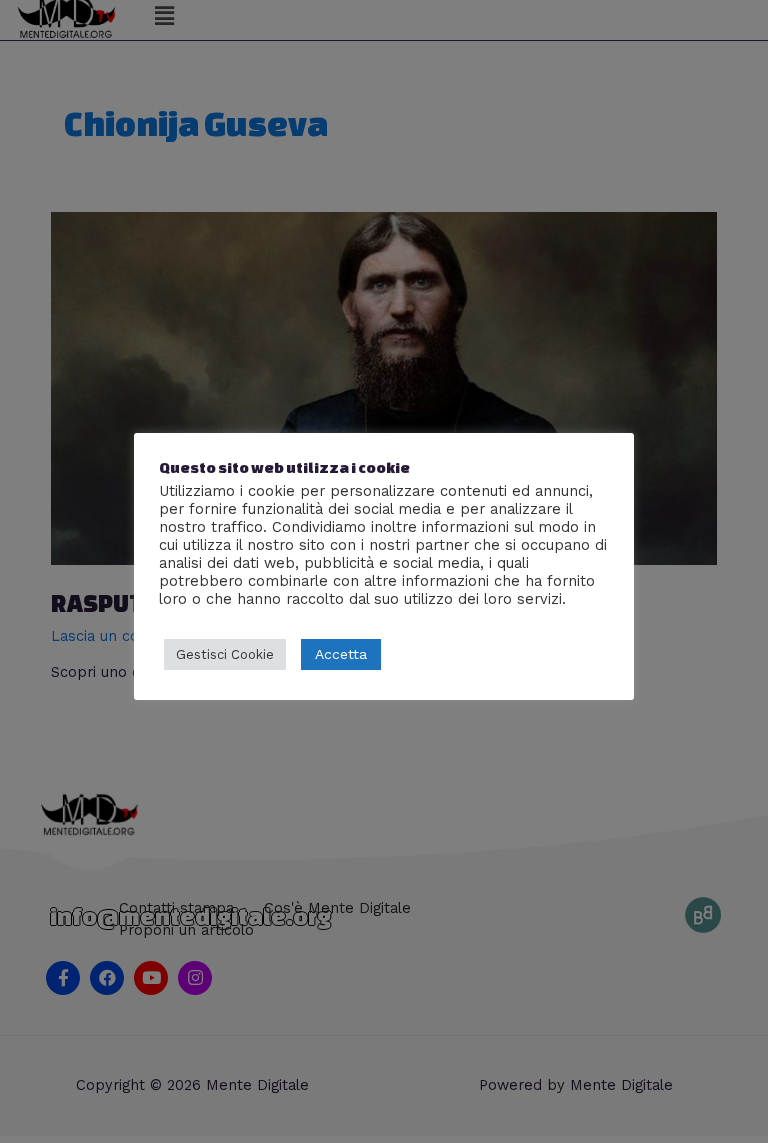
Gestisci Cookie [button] (225, 654)
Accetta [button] (341, 654)
